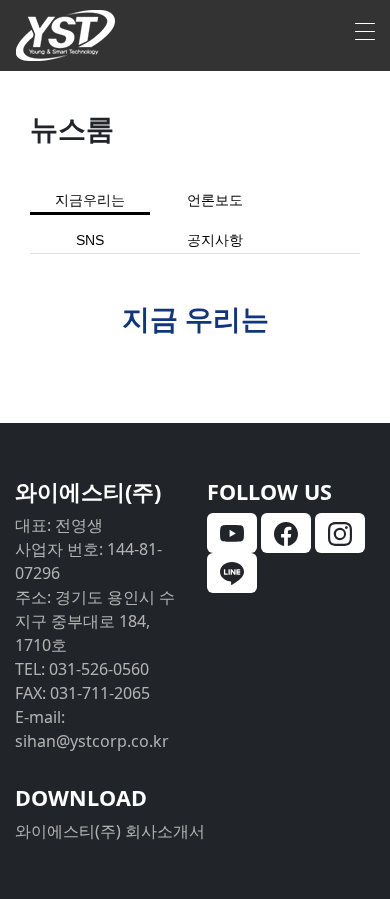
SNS (90, 240)
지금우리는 (90, 200)
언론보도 (215, 200)
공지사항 (215, 240)
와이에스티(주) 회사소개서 (110, 831)
